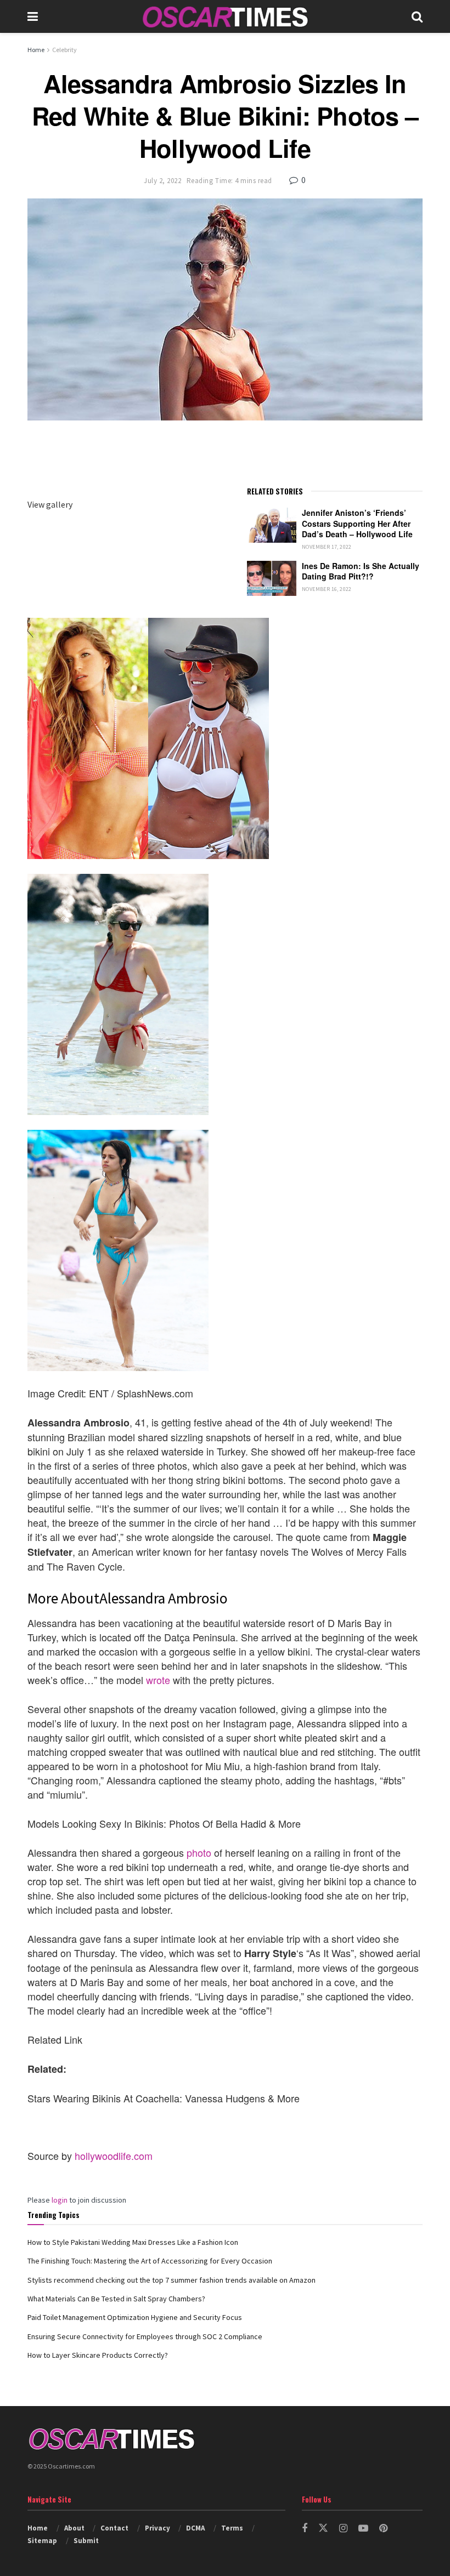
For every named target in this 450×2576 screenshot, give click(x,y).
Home (36, 50)
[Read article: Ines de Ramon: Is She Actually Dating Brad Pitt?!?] (272, 578)
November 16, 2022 (327, 589)
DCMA (195, 2528)
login (60, 2200)
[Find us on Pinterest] (383, 2529)
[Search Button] (417, 16)
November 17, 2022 (327, 547)
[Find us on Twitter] (323, 2528)
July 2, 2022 (162, 181)
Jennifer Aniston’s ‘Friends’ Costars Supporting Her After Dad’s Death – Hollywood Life (357, 523)
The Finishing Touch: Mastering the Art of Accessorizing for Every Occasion (150, 2261)
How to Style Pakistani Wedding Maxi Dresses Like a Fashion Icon (133, 2242)
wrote (158, 1680)
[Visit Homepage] (225, 17)
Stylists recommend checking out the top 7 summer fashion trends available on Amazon (171, 2280)
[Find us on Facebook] (305, 2529)
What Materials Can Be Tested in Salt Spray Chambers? (116, 2299)
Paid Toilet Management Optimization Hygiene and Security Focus (135, 2317)
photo (199, 1852)
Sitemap (42, 2541)
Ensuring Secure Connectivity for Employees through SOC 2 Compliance (145, 2336)
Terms (232, 2528)
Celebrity (64, 50)
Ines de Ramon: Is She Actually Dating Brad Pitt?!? (361, 571)
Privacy (157, 2528)
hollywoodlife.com (114, 2156)
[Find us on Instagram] (343, 2529)
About (74, 2528)
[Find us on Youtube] (363, 2529)
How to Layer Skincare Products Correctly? (98, 2355)
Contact (114, 2528)
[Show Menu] (33, 16)
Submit (86, 2541)
